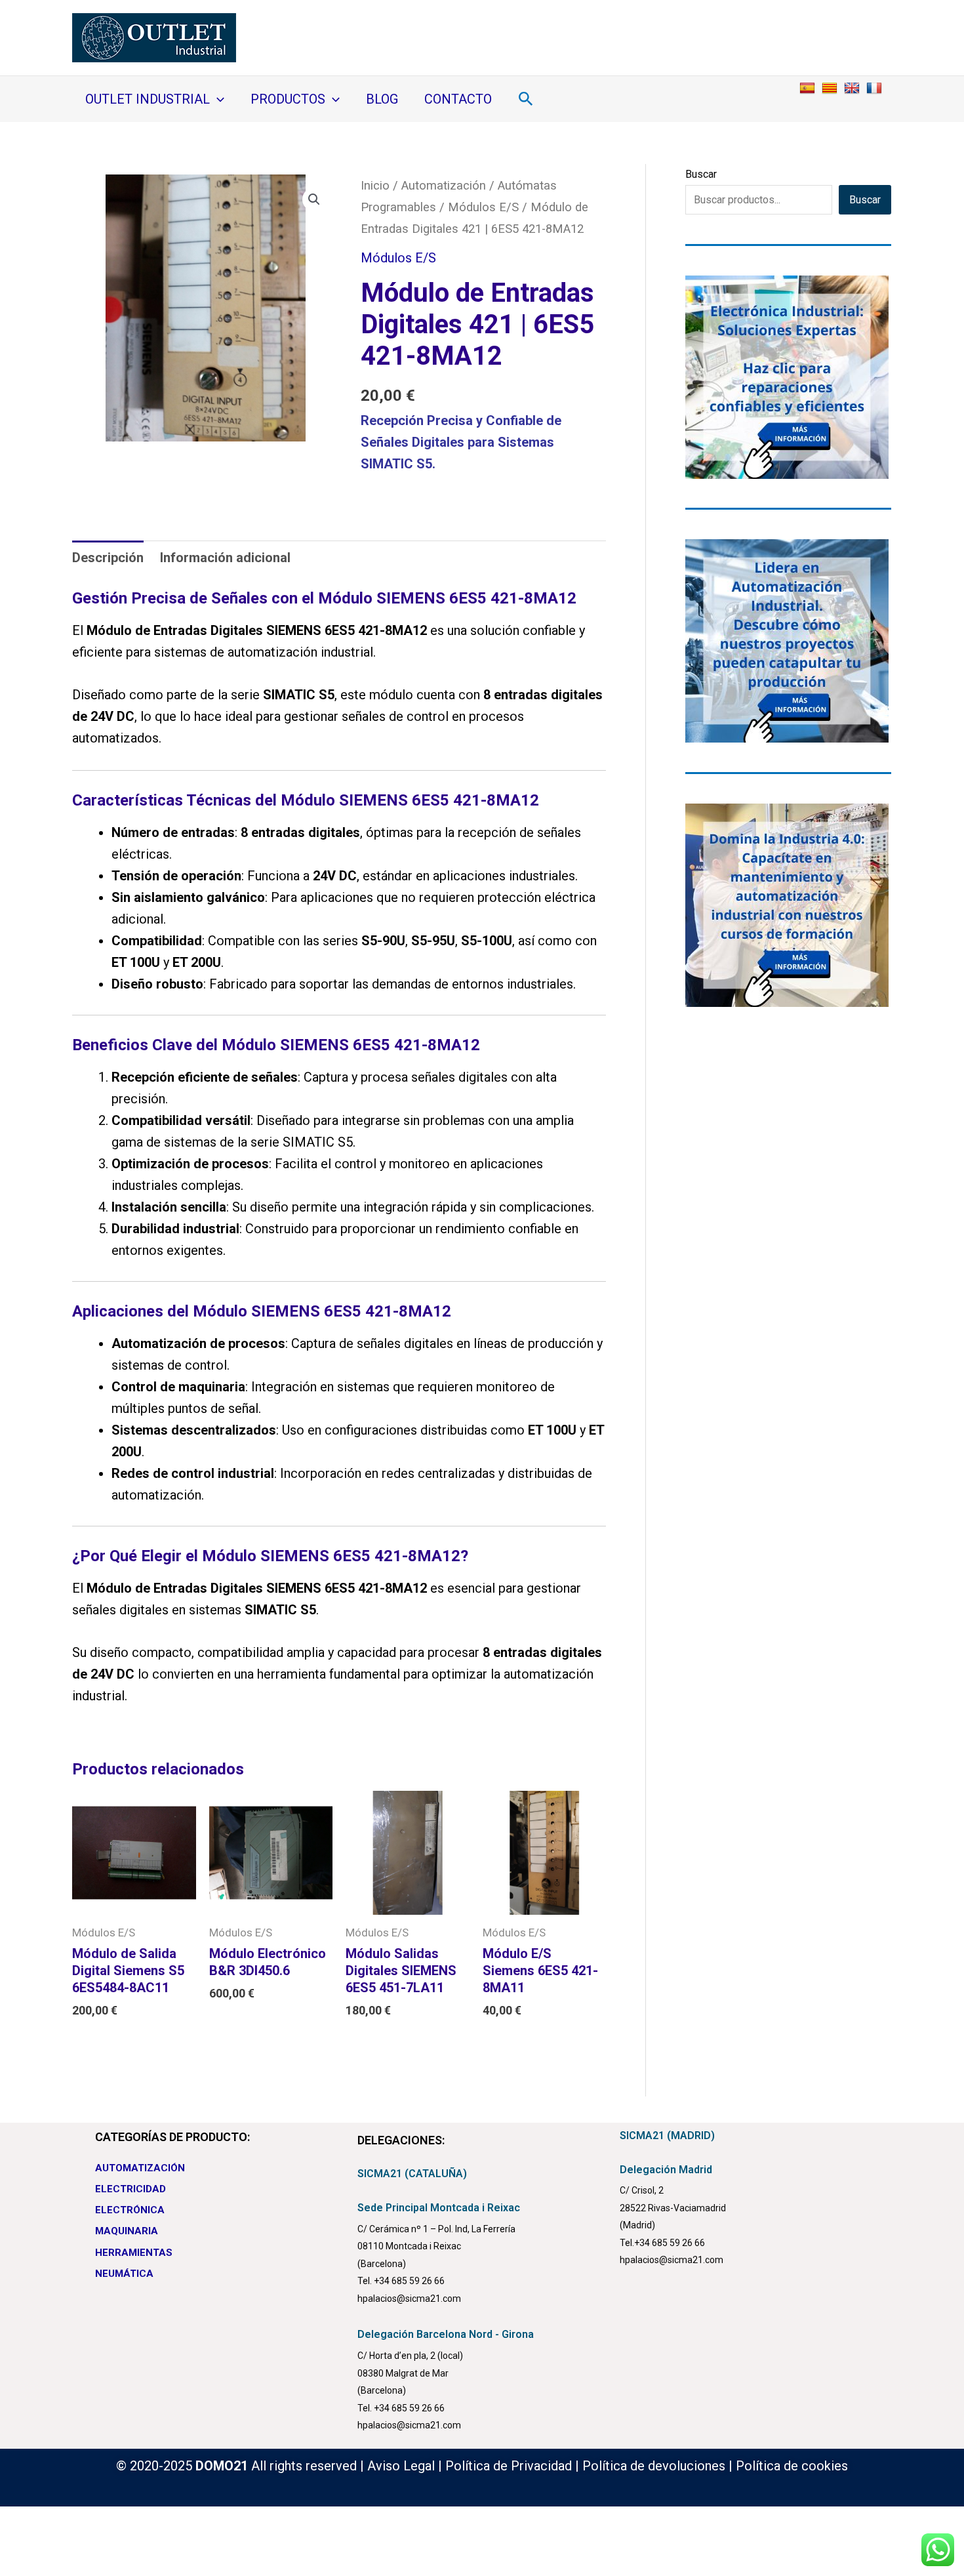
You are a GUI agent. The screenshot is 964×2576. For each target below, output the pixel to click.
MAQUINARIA (127, 2231)
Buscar (701, 174)
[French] (876, 87)
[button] (217, 99)
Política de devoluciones (654, 2466)
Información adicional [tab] (225, 558)
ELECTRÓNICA (130, 2210)
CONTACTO (458, 99)
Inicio (375, 185)
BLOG (382, 99)
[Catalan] (831, 87)
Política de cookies (792, 2466)
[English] (854, 87)
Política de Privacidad (509, 2466)
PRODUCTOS (288, 99)
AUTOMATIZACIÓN (140, 2168)
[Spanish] (809, 87)
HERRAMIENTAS (134, 2253)
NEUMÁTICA (124, 2274)
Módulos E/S (483, 207)
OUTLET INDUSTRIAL (148, 99)
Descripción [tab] (108, 558)
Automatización (444, 185)
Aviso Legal (401, 2466)
